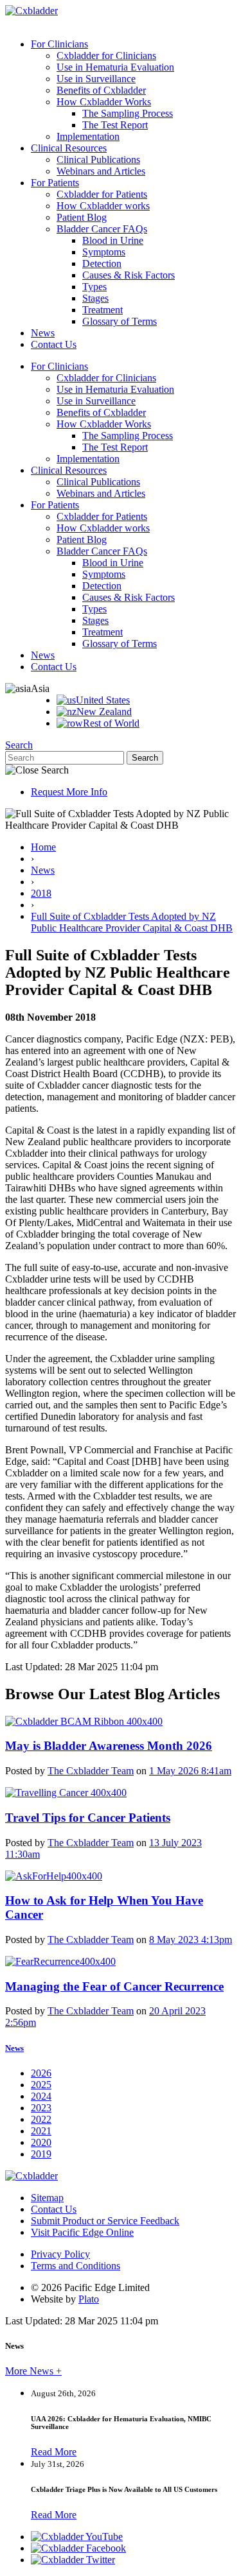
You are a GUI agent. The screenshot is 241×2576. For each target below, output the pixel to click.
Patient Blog (82, 217)
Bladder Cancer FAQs (102, 229)
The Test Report (115, 125)
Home (43, 847)
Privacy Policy (60, 2254)
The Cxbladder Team (91, 1771)
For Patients (55, 183)
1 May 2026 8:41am (190, 1771)
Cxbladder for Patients (102, 194)
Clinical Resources (69, 148)
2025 (41, 2085)
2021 (41, 2131)
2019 (41, 2154)
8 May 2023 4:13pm (191, 1940)
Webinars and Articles (101, 171)
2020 (41, 2142)
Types (94, 287)
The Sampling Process (128, 113)
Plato (89, 2299)
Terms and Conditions (76, 2266)
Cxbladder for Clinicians (106, 56)
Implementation (88, 136)
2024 (41, 2096)
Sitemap (47, 2198)
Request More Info (69, 792)
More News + (33, 2371)
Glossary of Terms (120, 321)
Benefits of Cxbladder (101, 90)
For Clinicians (59, 44)
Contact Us (54, 344)
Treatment (103, 310)
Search (19, 745)
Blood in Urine (113, 240)
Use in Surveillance (96, 79)
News (43, 333)
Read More (54, 2452)
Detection (102, 264)
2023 (41, 2108)
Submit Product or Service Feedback (105, 2221)
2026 (41, 2073)
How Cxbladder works (103, 206)
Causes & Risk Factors (129, 275)
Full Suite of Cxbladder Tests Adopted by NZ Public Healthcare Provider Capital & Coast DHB (132, 922)
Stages (95, 298)
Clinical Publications (98, 160)
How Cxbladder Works (104, 102)
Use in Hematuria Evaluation (115, 67)
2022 (41, 2119)
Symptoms (104, 252)
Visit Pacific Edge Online (82, 2232)
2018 (41, 893)
